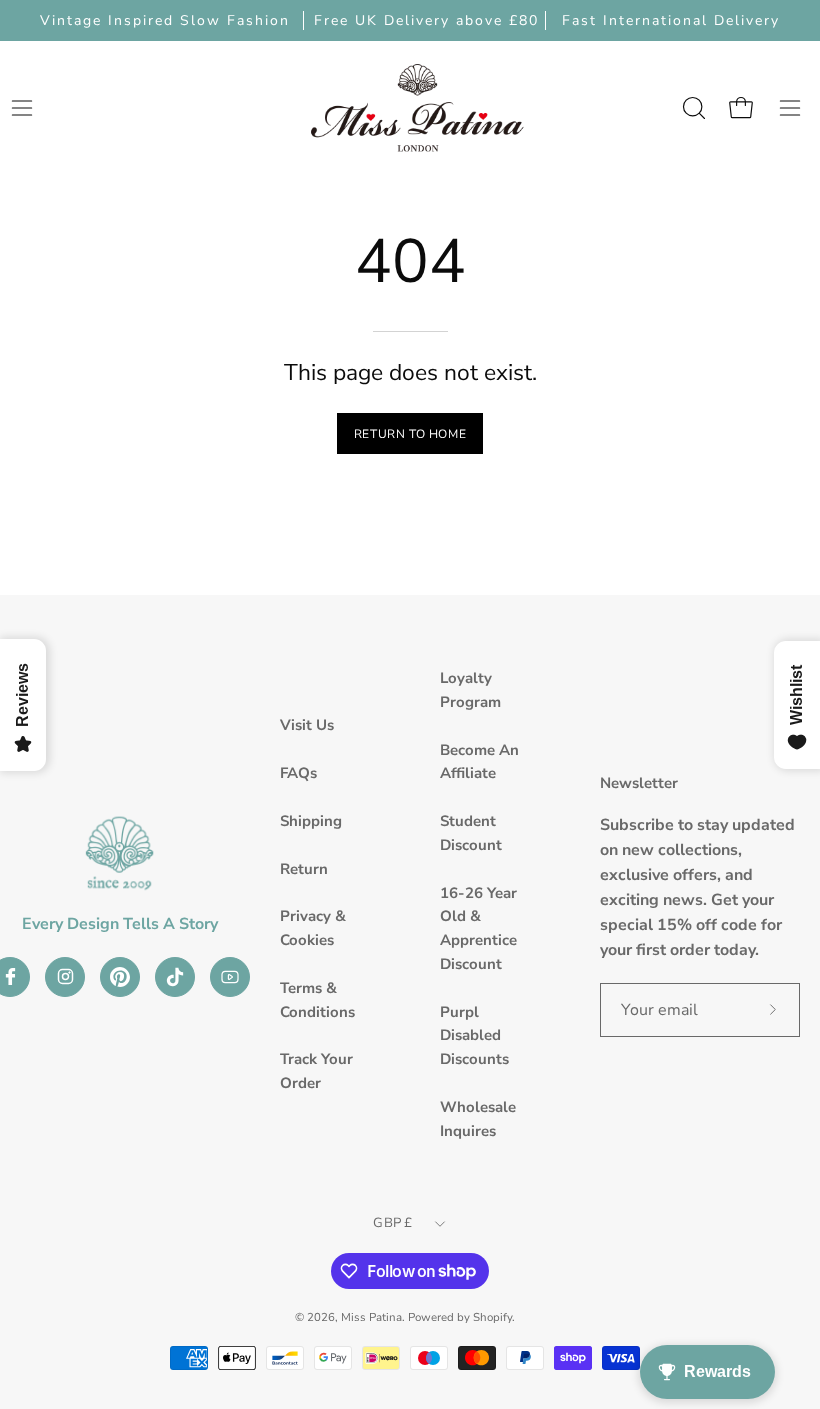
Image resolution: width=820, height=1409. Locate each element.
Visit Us (307, 725)
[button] (692, 108)
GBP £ (392, 1223)
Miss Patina (371, 1317)
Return (304, 869)
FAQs (298, 773)
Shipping (311, 821)
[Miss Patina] (417, 107)
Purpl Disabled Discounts (474, 1036)
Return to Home (410, 434)
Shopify (492, 1317)
